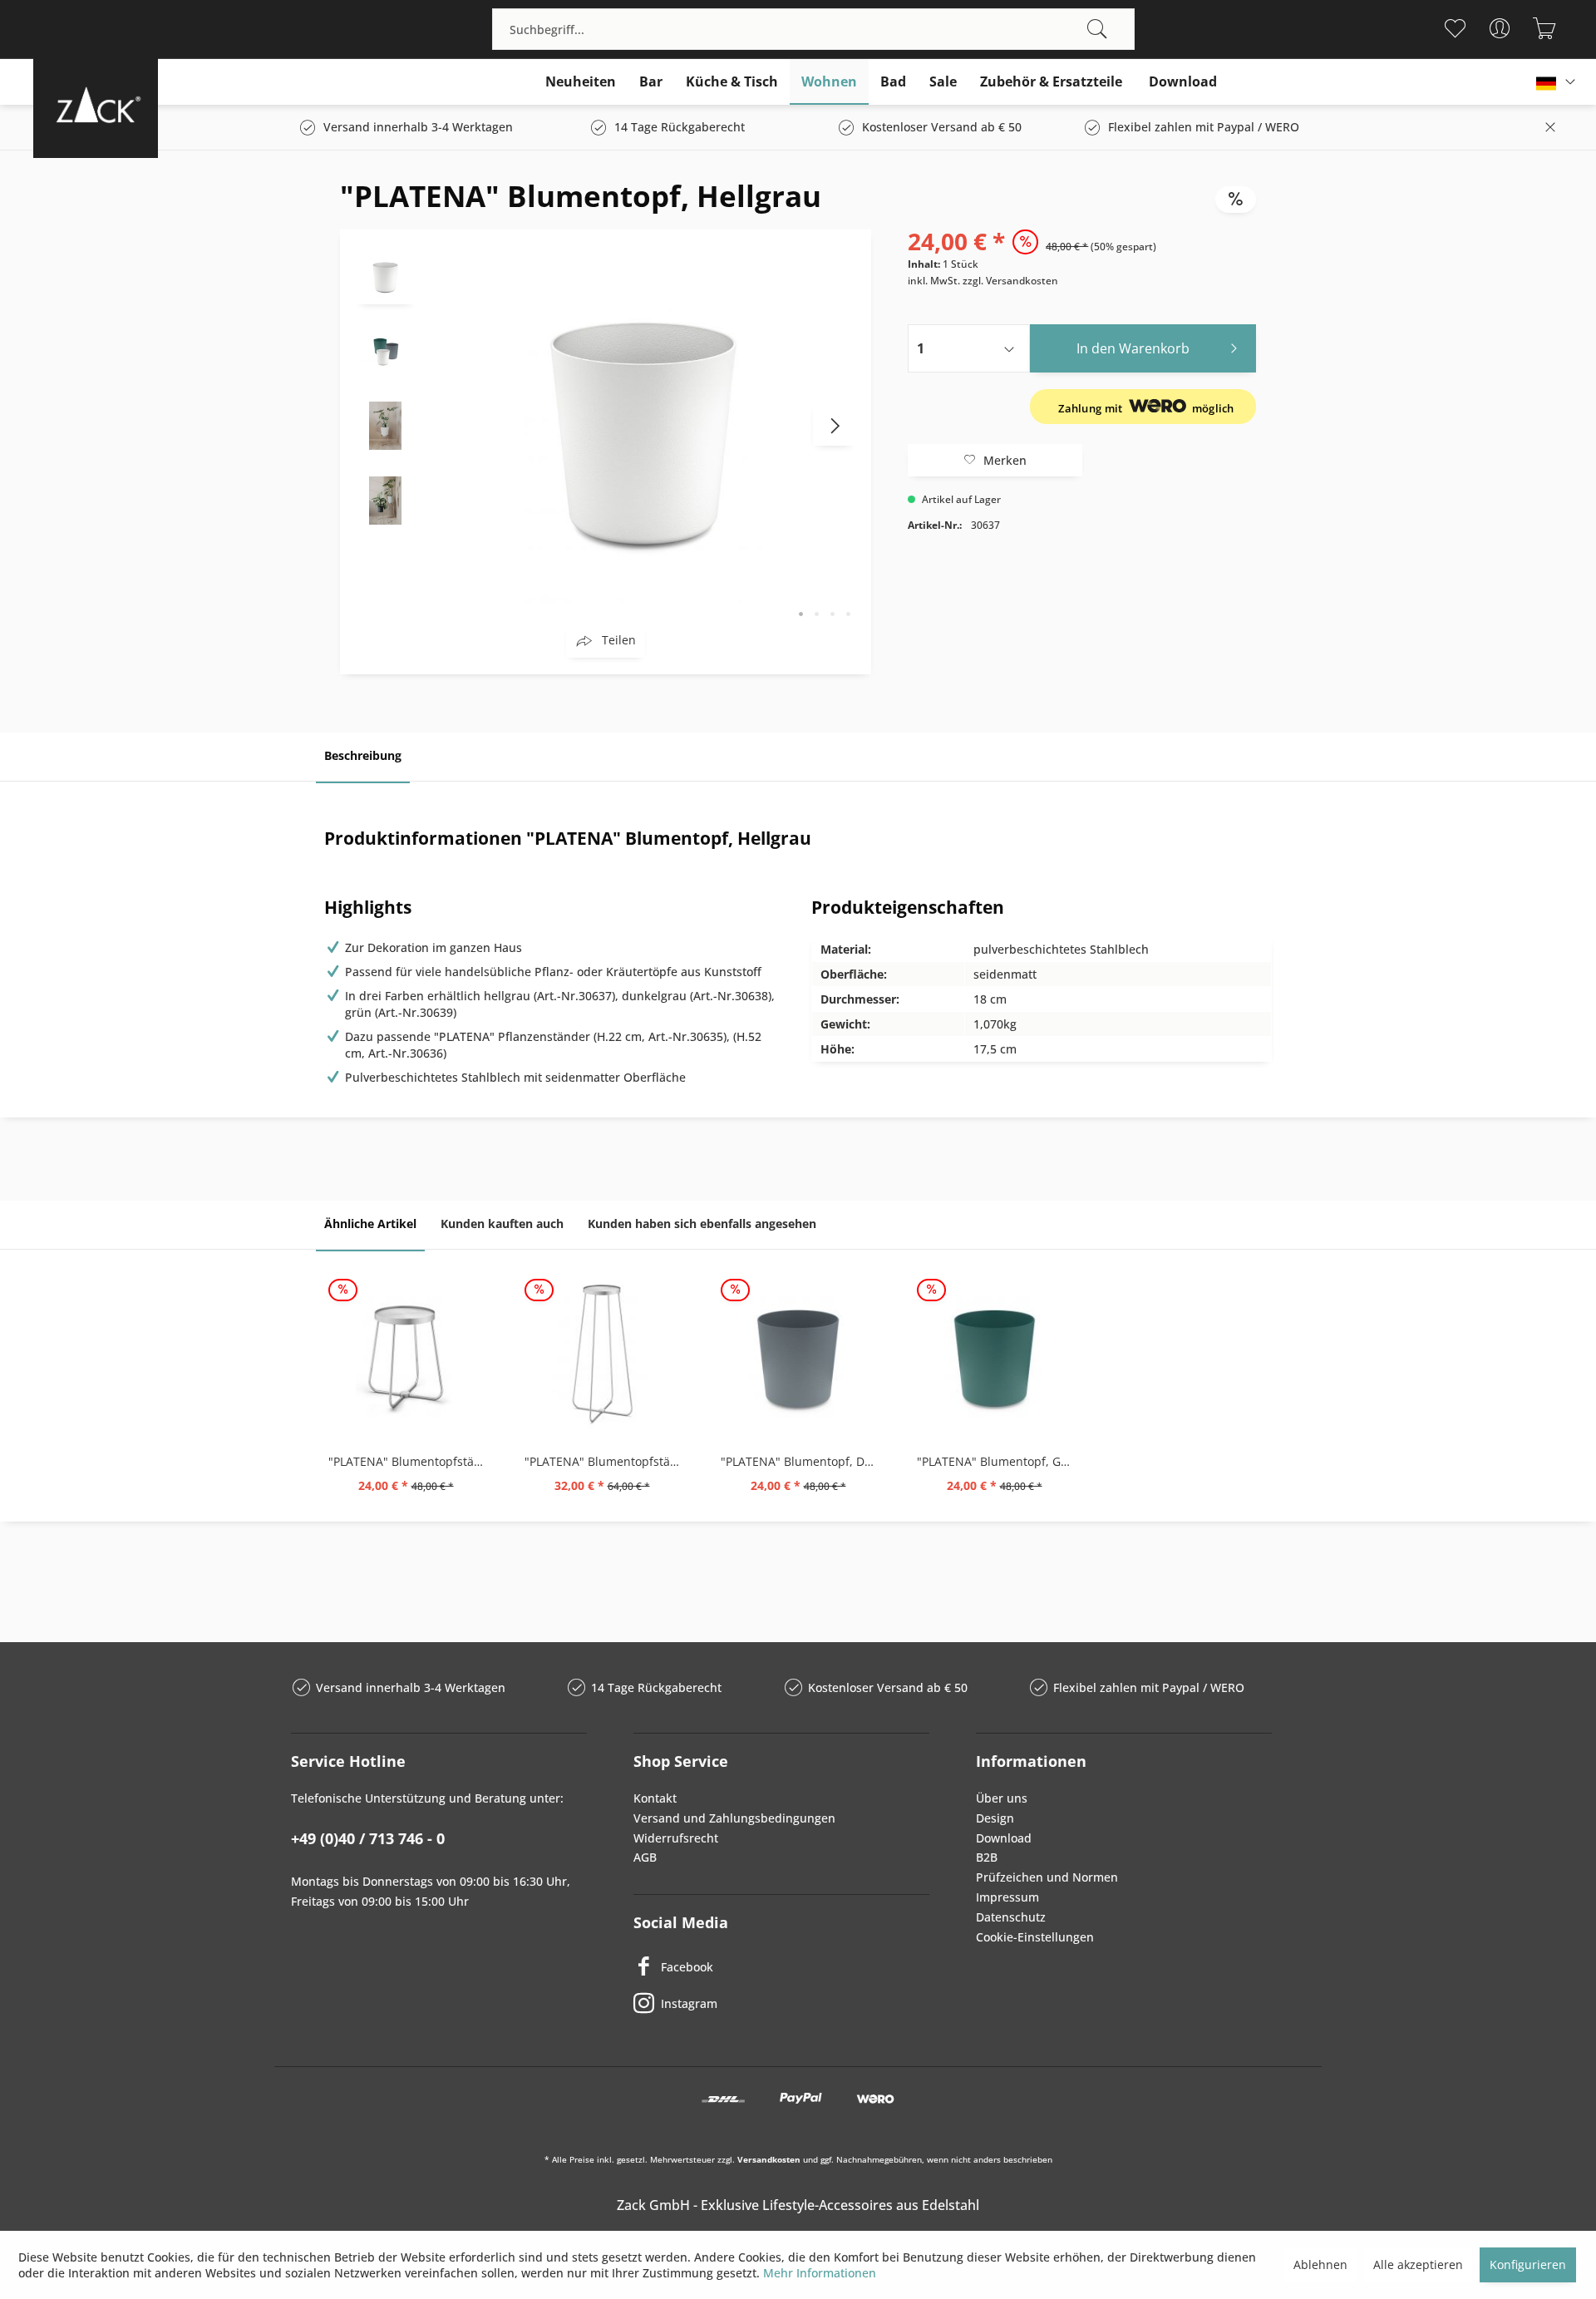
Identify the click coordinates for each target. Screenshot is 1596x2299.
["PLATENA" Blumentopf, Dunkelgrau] (798, 1354)
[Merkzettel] (1454, 28)
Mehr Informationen (820, 2273)
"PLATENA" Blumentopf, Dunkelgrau (802, 1461)
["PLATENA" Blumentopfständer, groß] (602, 1354)
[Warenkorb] (1544, 28)
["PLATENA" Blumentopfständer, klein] (406, 1354)
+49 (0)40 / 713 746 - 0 (368, 1838)
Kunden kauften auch (502, 1224)
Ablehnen (1320, 2264)
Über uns (1002, 1798)
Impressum (1007, 1897)
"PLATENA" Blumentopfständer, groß (606, 1461)
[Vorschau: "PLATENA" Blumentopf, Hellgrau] (386, 275)
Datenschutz (1011, 1917)
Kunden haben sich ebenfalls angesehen (702, 1224)
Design (995, 1818)
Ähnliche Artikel (370, 1224)
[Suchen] (1097, 29)
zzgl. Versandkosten (1010, 281)
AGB (645, 1857)
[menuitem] (813, 29)
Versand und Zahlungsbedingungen (734, 1818)
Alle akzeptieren (1418, 2264)
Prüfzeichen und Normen (1047, 1877)
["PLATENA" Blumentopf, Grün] (994, 1354)
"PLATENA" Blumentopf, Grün (998, 1461)
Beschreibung (363, 755)
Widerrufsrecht (676, 1838)
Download (1004, 1838)
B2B (987, 1857)
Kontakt (655, 1798)
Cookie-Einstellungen (1035, 1937)
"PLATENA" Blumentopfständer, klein (410, 1461)
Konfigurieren (1528, 2264)
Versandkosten (769, 2159)
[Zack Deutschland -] (96, 104)
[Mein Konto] (1499, 28)
